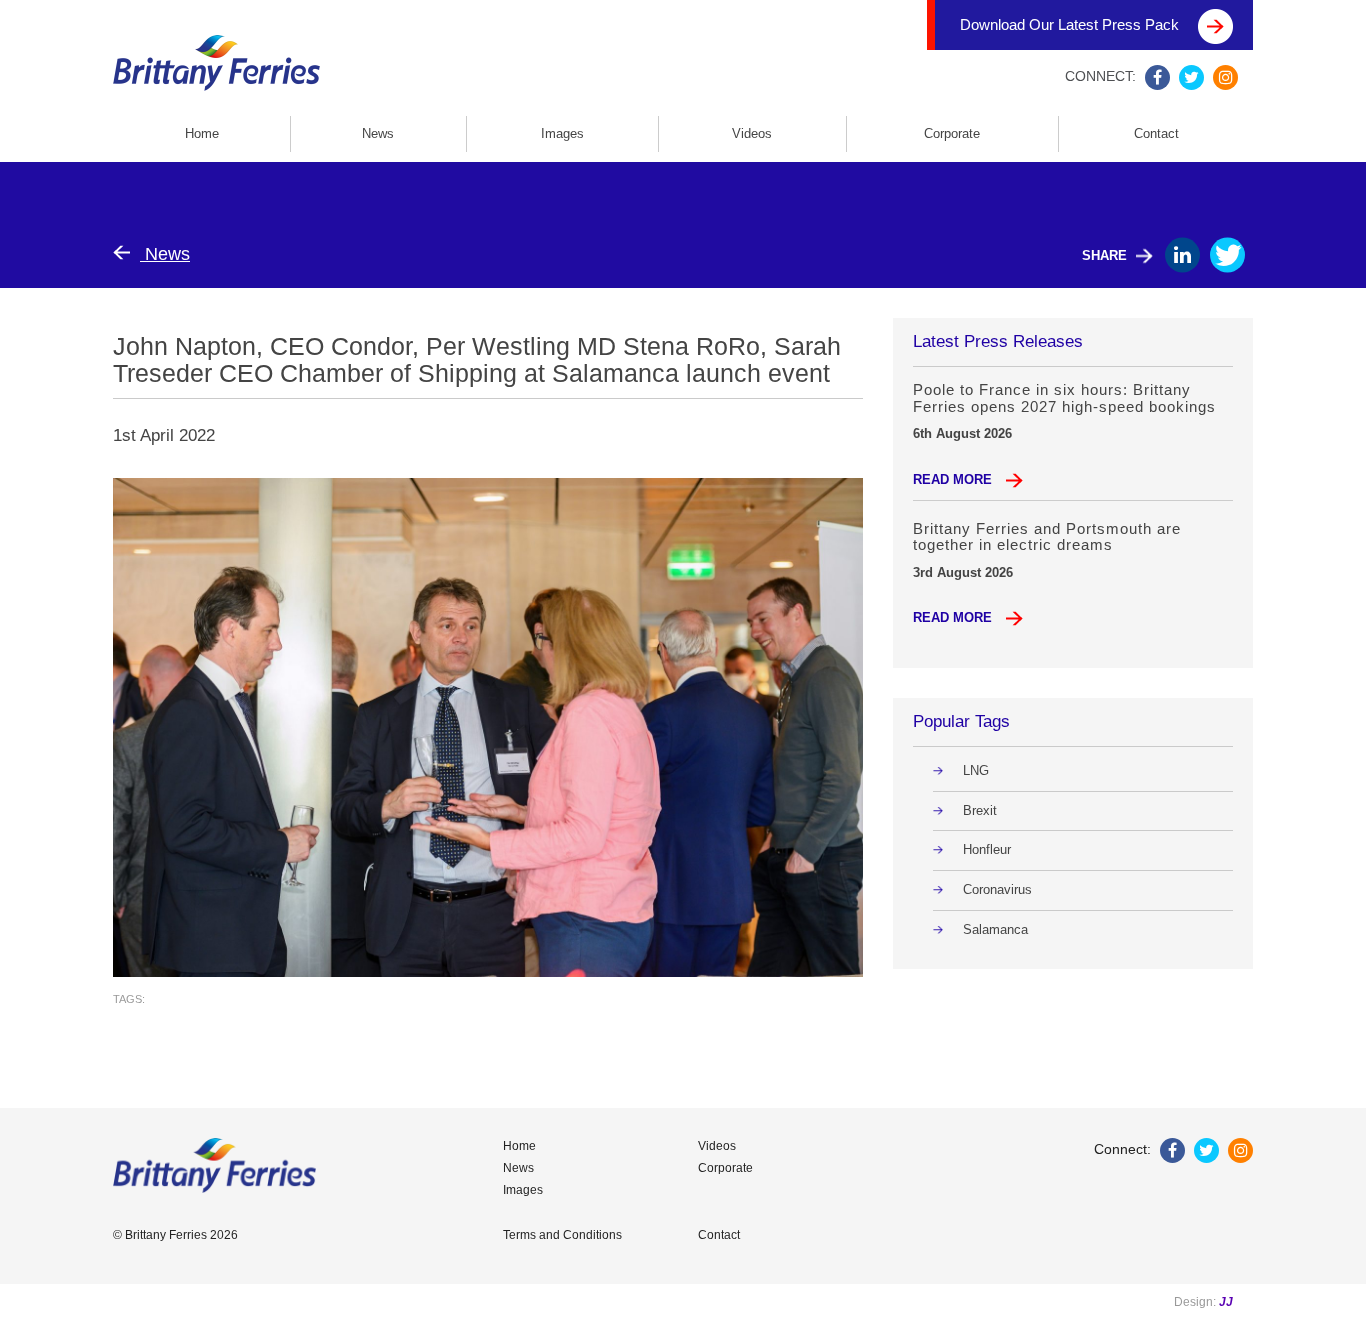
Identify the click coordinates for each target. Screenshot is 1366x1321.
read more (954, 479)
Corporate (952, 133)
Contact (1156, 133)
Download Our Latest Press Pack (1071, 24)
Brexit (980, 810)
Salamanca (995, 929)
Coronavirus (997, 889)
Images (562, 133)
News (378, 133)
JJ (1226, 1302)
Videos (752, 133)
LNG (976, 770)
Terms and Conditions (562, 1235)
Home (202, 133)
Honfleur (987, 849)
